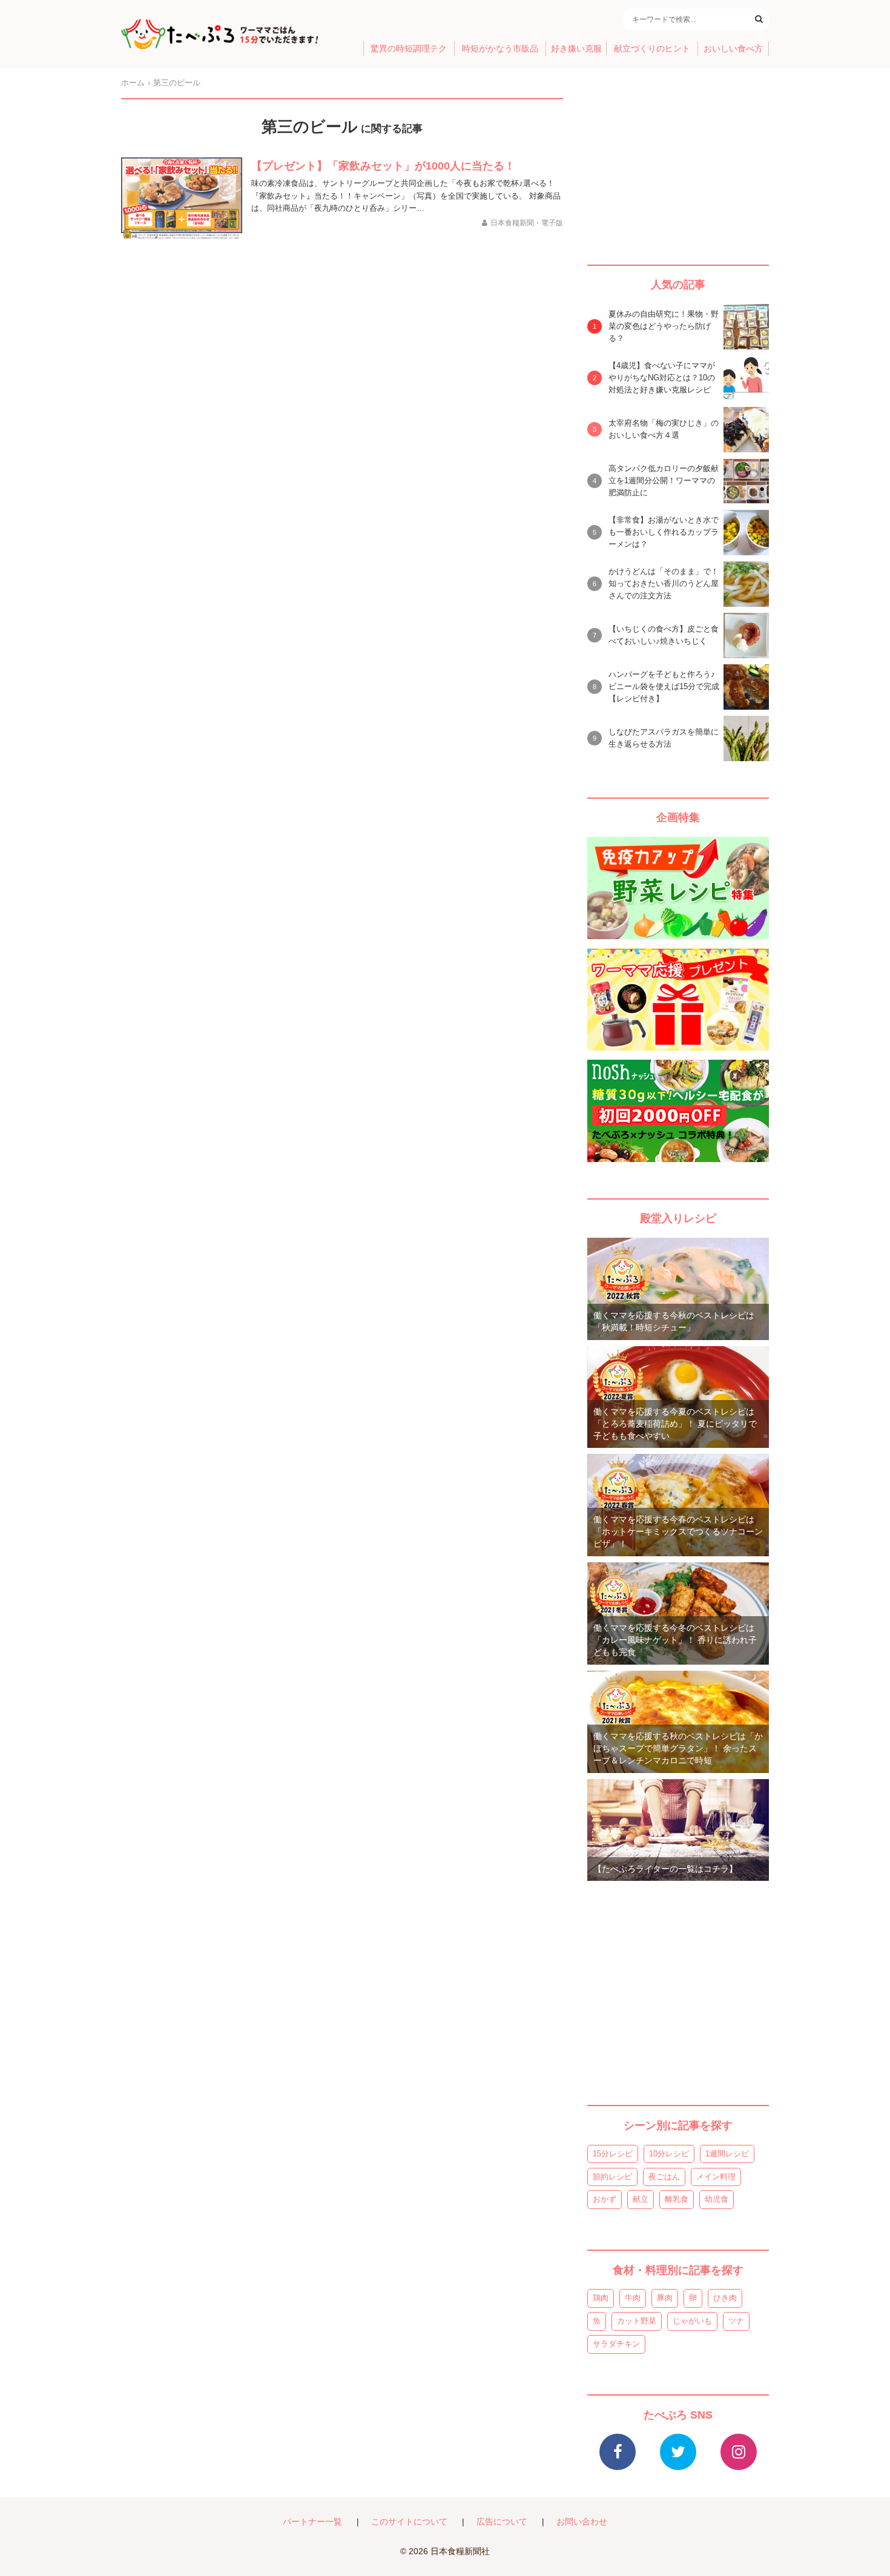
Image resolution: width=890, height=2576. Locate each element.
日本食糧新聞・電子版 (527, 223)
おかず (605, 2199)
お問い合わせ (582, 2522)
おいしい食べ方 (733, 49)
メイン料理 (716, 2177)
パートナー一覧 (312, 2522)
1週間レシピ (727, 2154)
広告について (502, 2522)
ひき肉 (725, 2298)
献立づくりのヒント (652, 49)
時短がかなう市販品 (500, 49)
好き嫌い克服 (576, 49)
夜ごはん (664, 2177)
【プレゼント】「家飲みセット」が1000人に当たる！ (383, 166)
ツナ (736, 2321)
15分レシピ (613, 2154)
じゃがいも (692, 2321)
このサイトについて (409, 2522)
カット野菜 (637, 2321)
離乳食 (677, 2199)
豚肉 (665, 2298)
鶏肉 (601, 2298)
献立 (641, 2199)
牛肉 (633, 2298)
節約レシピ (612, 2177)
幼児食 (717, 2199)
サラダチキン (616, 2344)
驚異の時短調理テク (409, 49)
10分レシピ (669, 2154)
